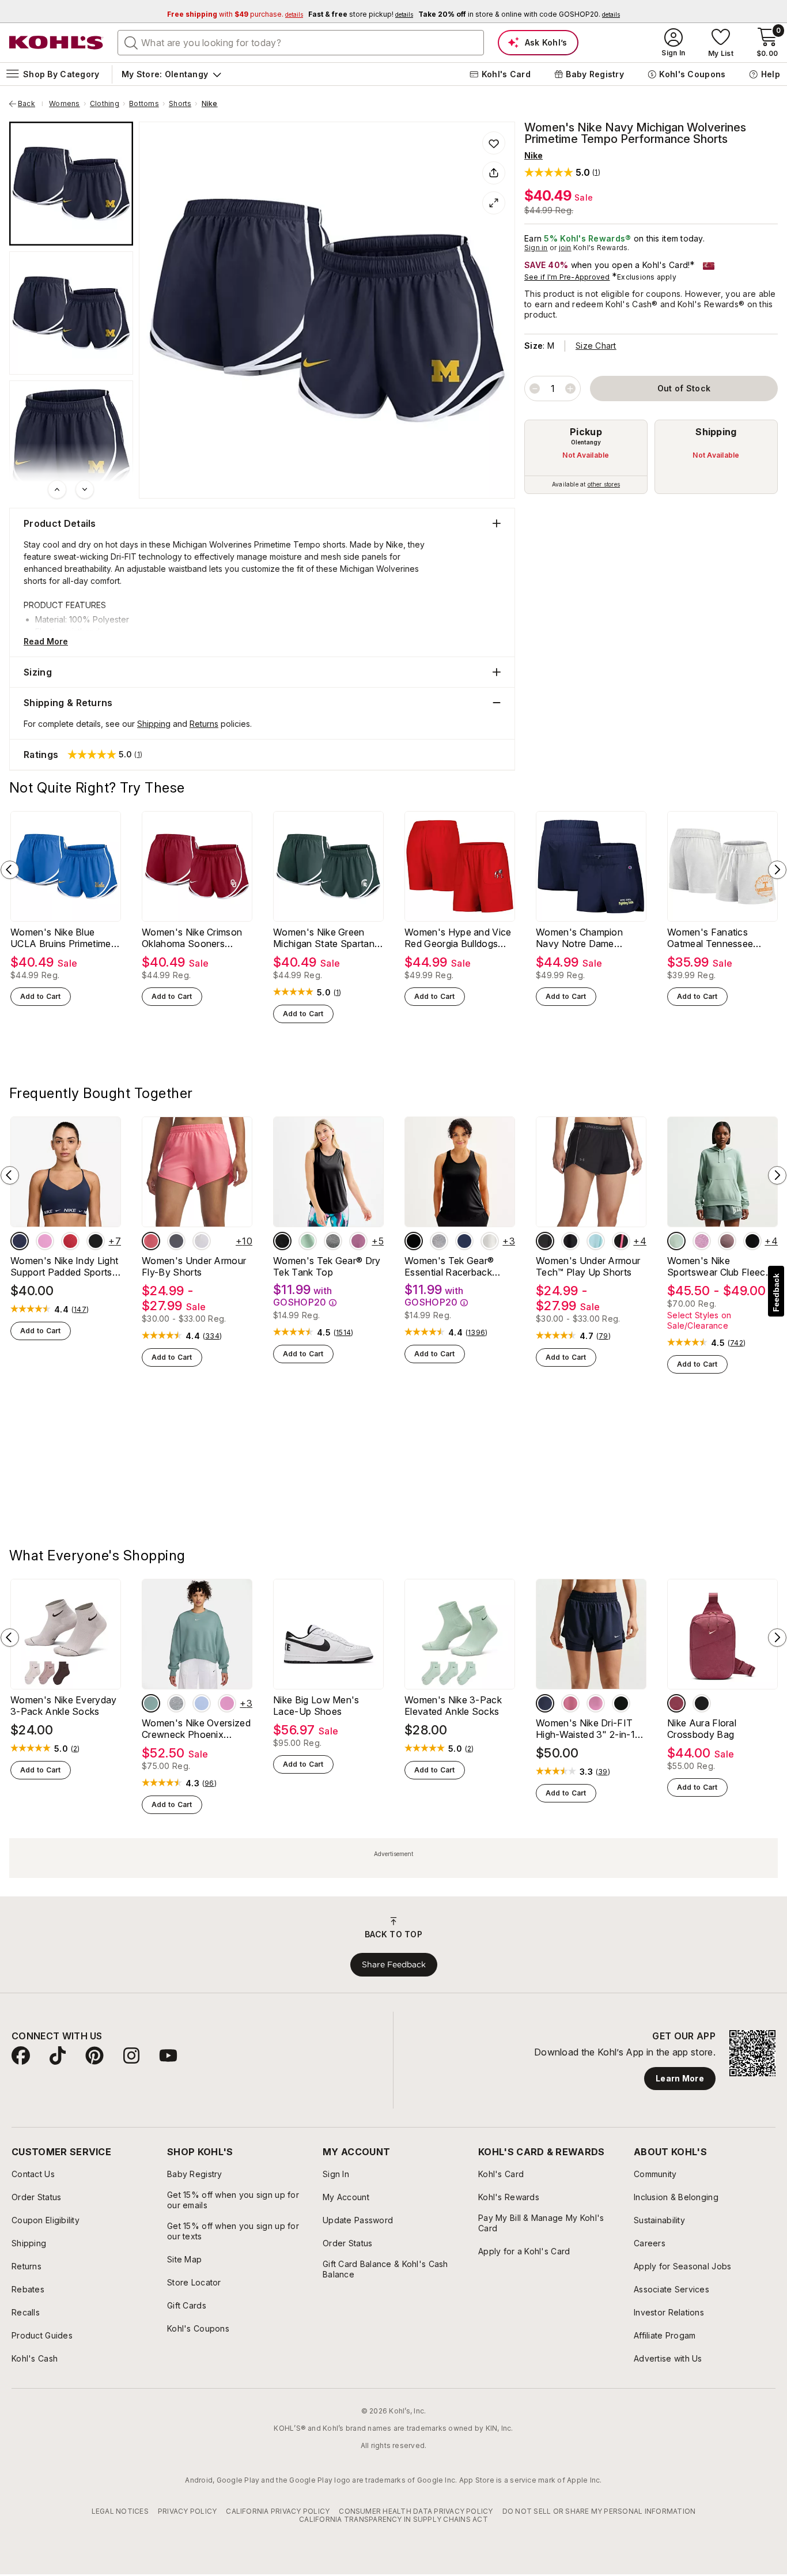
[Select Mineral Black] (282, 1241)
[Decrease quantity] (535, 389)
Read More (46, 641)
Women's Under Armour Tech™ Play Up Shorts (588, 1266)
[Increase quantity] (570, 389)
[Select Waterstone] (308, 1241)
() (338, 993)
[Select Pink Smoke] (570, 1820)
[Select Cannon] (151, 1820)
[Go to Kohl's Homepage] (56, 43)
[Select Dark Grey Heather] (176, 1820)
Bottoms (144, 104)
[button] (562, 172)
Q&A (139, 1465)
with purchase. (235, 14)
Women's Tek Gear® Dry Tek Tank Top (327, 1266)
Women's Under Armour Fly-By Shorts (194, 1266)
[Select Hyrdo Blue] (202, 1820)
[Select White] (202, 1241)
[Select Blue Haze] (596, 1241)
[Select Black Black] (545, 1241)
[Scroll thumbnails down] (85, 489)
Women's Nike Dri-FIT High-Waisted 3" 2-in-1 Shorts (585, 1846)
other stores (604, 484)
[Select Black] (96, 1241)
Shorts (180, 104)
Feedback (776, 1293)
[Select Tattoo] (727, 1241)
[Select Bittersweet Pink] (151, 1241)
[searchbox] (301, 43)
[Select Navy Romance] (464, 1241)
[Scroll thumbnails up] (57, 489)
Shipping (716, 432)
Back (31, 104)
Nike (210, 104)
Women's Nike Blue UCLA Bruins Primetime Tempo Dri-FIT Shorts (61, 938)
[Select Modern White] (490, 1241)
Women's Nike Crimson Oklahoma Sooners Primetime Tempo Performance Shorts (192, 938)
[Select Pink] (676, 1820)
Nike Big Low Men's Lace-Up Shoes (316, 1823)
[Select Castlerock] (176, 1241)
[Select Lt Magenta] (702, 1241)
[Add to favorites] (494, 143)
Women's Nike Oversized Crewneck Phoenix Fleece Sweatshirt (196, 1846)
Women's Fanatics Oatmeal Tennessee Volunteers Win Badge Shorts (715, 938)
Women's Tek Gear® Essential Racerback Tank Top (449, 1266)
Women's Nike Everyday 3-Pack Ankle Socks (64, 1823)
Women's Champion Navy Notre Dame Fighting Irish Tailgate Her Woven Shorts (591, 938)
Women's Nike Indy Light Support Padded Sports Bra (64, 1266)
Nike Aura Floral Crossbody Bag (702, 1846)
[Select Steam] (676, 1241)
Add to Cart (41, 996)
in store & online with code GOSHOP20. (519, 14)
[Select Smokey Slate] (439, 1241)
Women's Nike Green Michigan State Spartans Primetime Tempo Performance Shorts (326, 938)
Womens (64, 104)
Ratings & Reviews (64, 1465)
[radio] (586, 457)
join (565, 248)
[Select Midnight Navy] (20, 1241)
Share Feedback (394, 2081)
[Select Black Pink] (621, 1241)
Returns (204, 724)
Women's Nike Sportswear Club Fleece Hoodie (719, 1266)
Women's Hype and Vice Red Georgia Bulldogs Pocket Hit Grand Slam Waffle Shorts (458, 938)
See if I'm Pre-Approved (567, 277)
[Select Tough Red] (70, 1241)
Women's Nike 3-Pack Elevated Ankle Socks (453, 1823)
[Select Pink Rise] (596, 1820)
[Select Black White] (570, 1241)
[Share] (494, 173)
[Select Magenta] (45, 1241)
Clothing (105, 104)
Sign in (536, 248)
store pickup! (361, 14)
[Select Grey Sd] (333, 1241)
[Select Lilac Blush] (358, 1241)
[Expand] (494, 203)
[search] (131, 42)
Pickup (586, 432)
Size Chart (596, 346)
